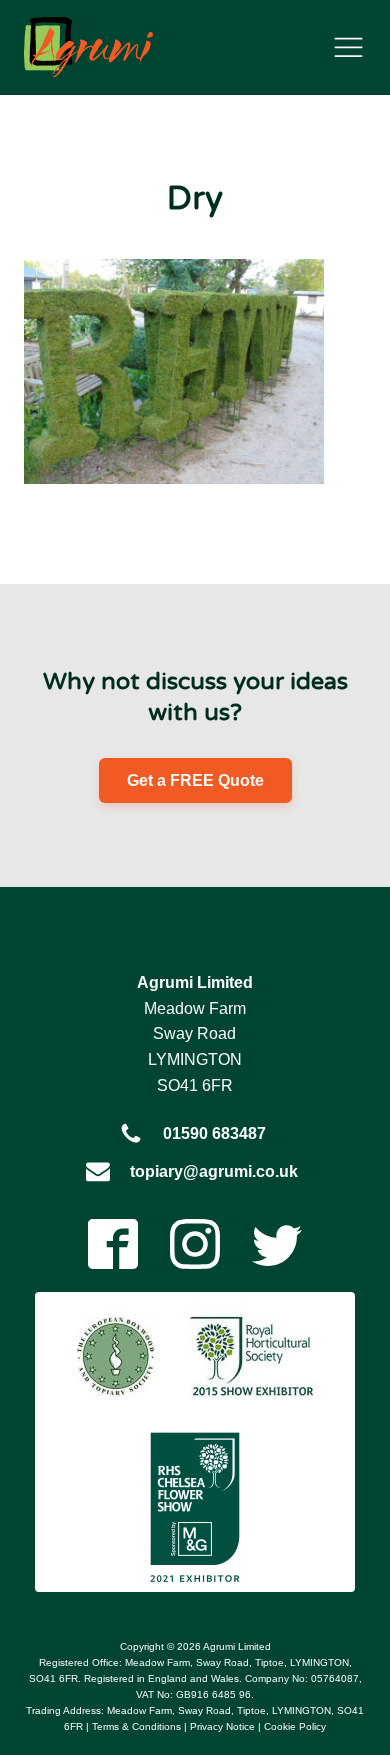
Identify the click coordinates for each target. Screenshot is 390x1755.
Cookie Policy (295, 1726)
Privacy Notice (222, 1726)
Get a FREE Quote (195, 780)
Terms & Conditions (136, 1726)
